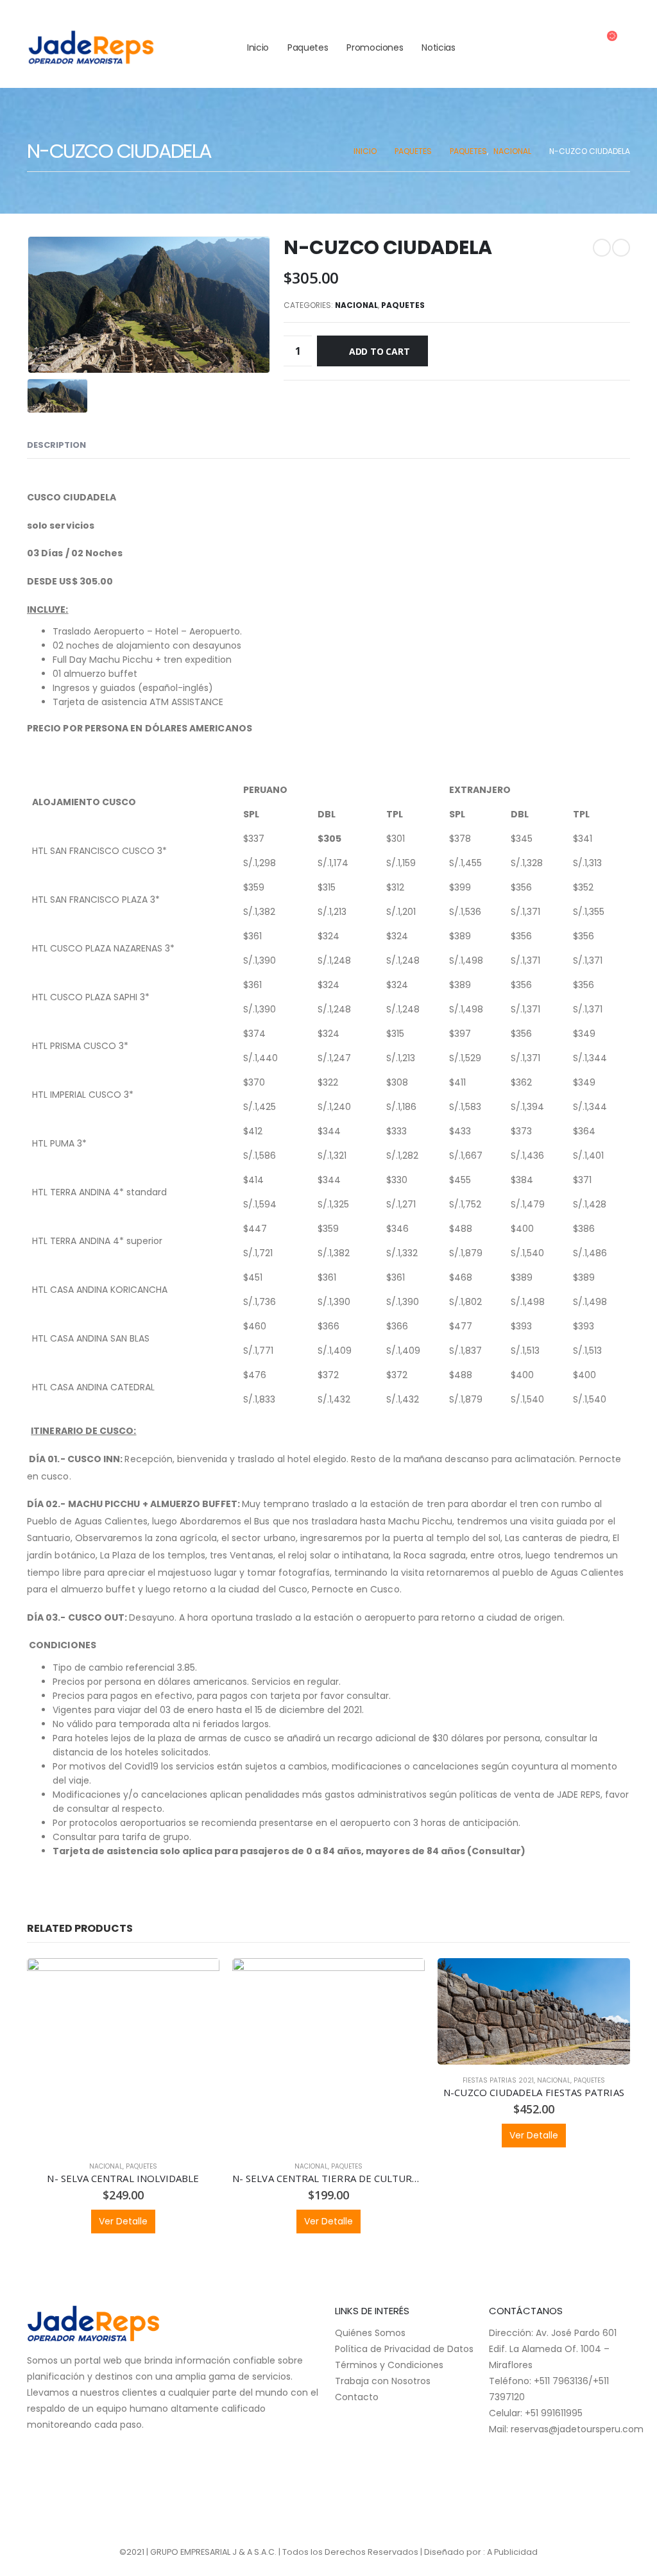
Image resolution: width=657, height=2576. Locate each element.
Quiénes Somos (370, 2333)
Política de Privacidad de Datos (404, 2349)
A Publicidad (512, 2552)
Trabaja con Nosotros (383, 2381)
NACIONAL (356, 305)
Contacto (357, 2397)
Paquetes (308, 47)
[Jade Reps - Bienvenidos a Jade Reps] (91, 48)
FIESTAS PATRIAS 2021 (498, 2080)
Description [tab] (56, 445)
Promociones (375, 47)
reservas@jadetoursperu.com (577, 2429)
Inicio (258, 47)
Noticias (438, 47)
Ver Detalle (123, 2221)
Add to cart (380, 351)
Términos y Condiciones (389, 2365)
